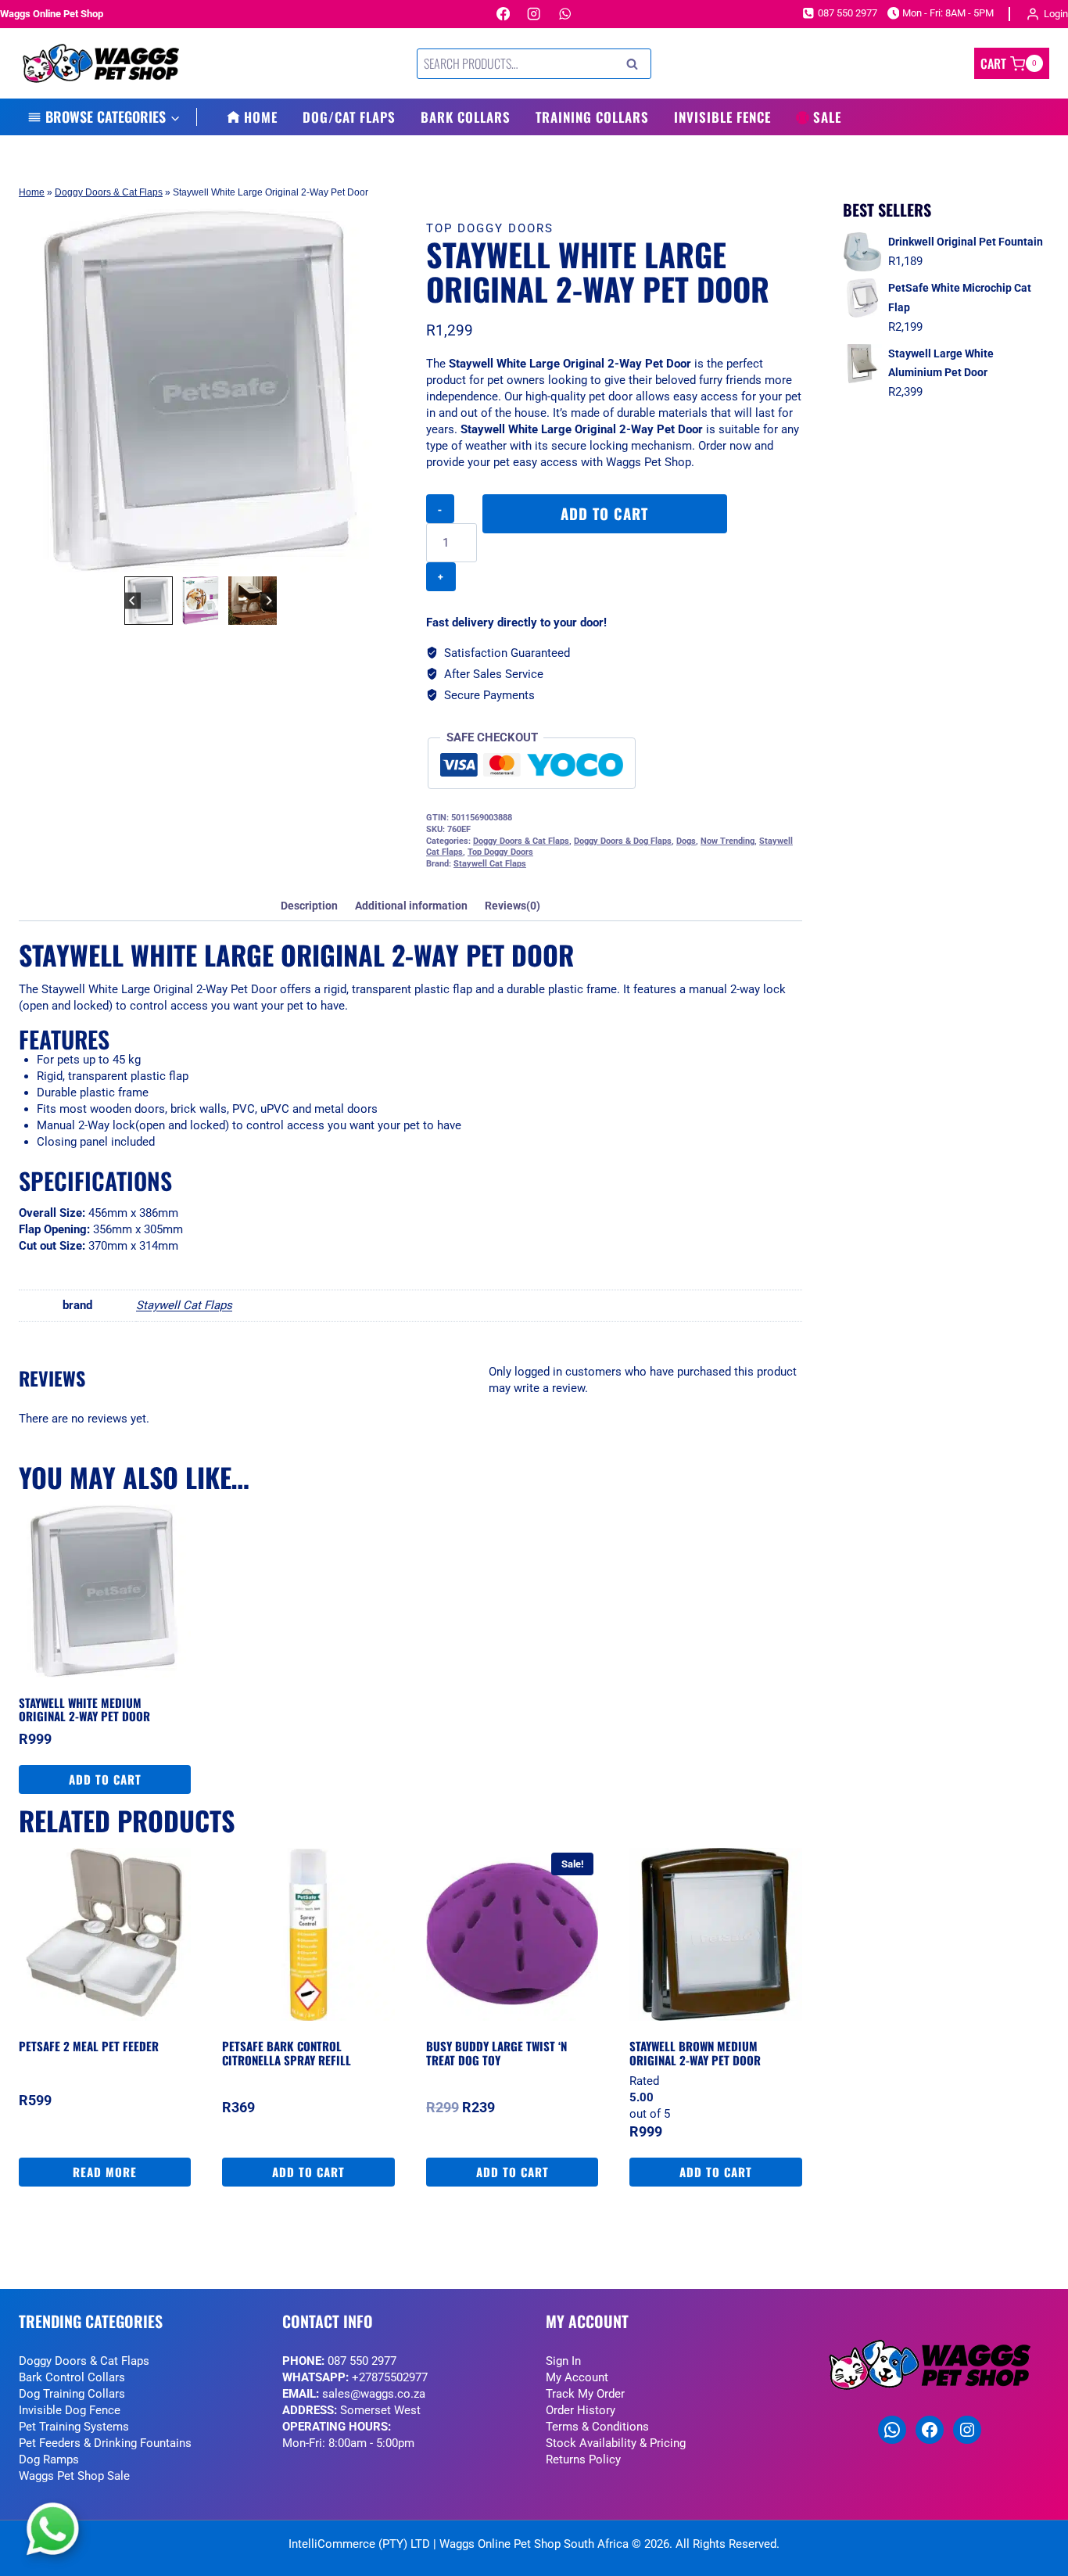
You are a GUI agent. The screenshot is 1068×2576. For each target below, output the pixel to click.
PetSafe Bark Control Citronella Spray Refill (287, 2053)
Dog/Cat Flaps (349, 117)
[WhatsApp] (565, 14)
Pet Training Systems (74, 2427)
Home (261, 117)
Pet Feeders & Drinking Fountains (105, 2443)
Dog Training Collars (72, 2394)
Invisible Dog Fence (70, 2410)
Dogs (686, 841)
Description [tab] (309, 906)
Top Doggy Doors (490, 228)
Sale (827, 117)
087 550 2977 (362, 2361)
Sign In (563, 2361)
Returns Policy (583, 2459)
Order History (581, 2410)
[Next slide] (269, 601)
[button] (149, 601)
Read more (105, 2172)
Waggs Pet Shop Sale (74, 2476)
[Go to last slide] (133, 601)
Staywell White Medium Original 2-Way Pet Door (84, 1710)
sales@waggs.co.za (374, 2394)
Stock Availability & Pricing (616, 2443)
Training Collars (592, 117)
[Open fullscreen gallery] (367, 557)
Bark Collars (466, 117)
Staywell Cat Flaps (490, 864)
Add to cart (604, 513)
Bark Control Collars (72, 2377)
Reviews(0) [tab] (512, 906)
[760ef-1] (201, 391)
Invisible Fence (722, 117)
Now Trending (728, 841)
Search (636, 64)
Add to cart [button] (105, 1779)
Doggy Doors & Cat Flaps (109, 192)
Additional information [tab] (411, 906)
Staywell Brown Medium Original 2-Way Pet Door (695, 2053)
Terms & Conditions (597, 2427)
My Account (577, 2377)
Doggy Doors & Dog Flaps (623, 841)
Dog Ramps (49, 2459)
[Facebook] (503, 14)
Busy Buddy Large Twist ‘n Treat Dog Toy (496, 2053)
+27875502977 (390, 2377)
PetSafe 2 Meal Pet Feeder (89, 2046)
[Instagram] (534, 14)
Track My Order (585, 2394)
